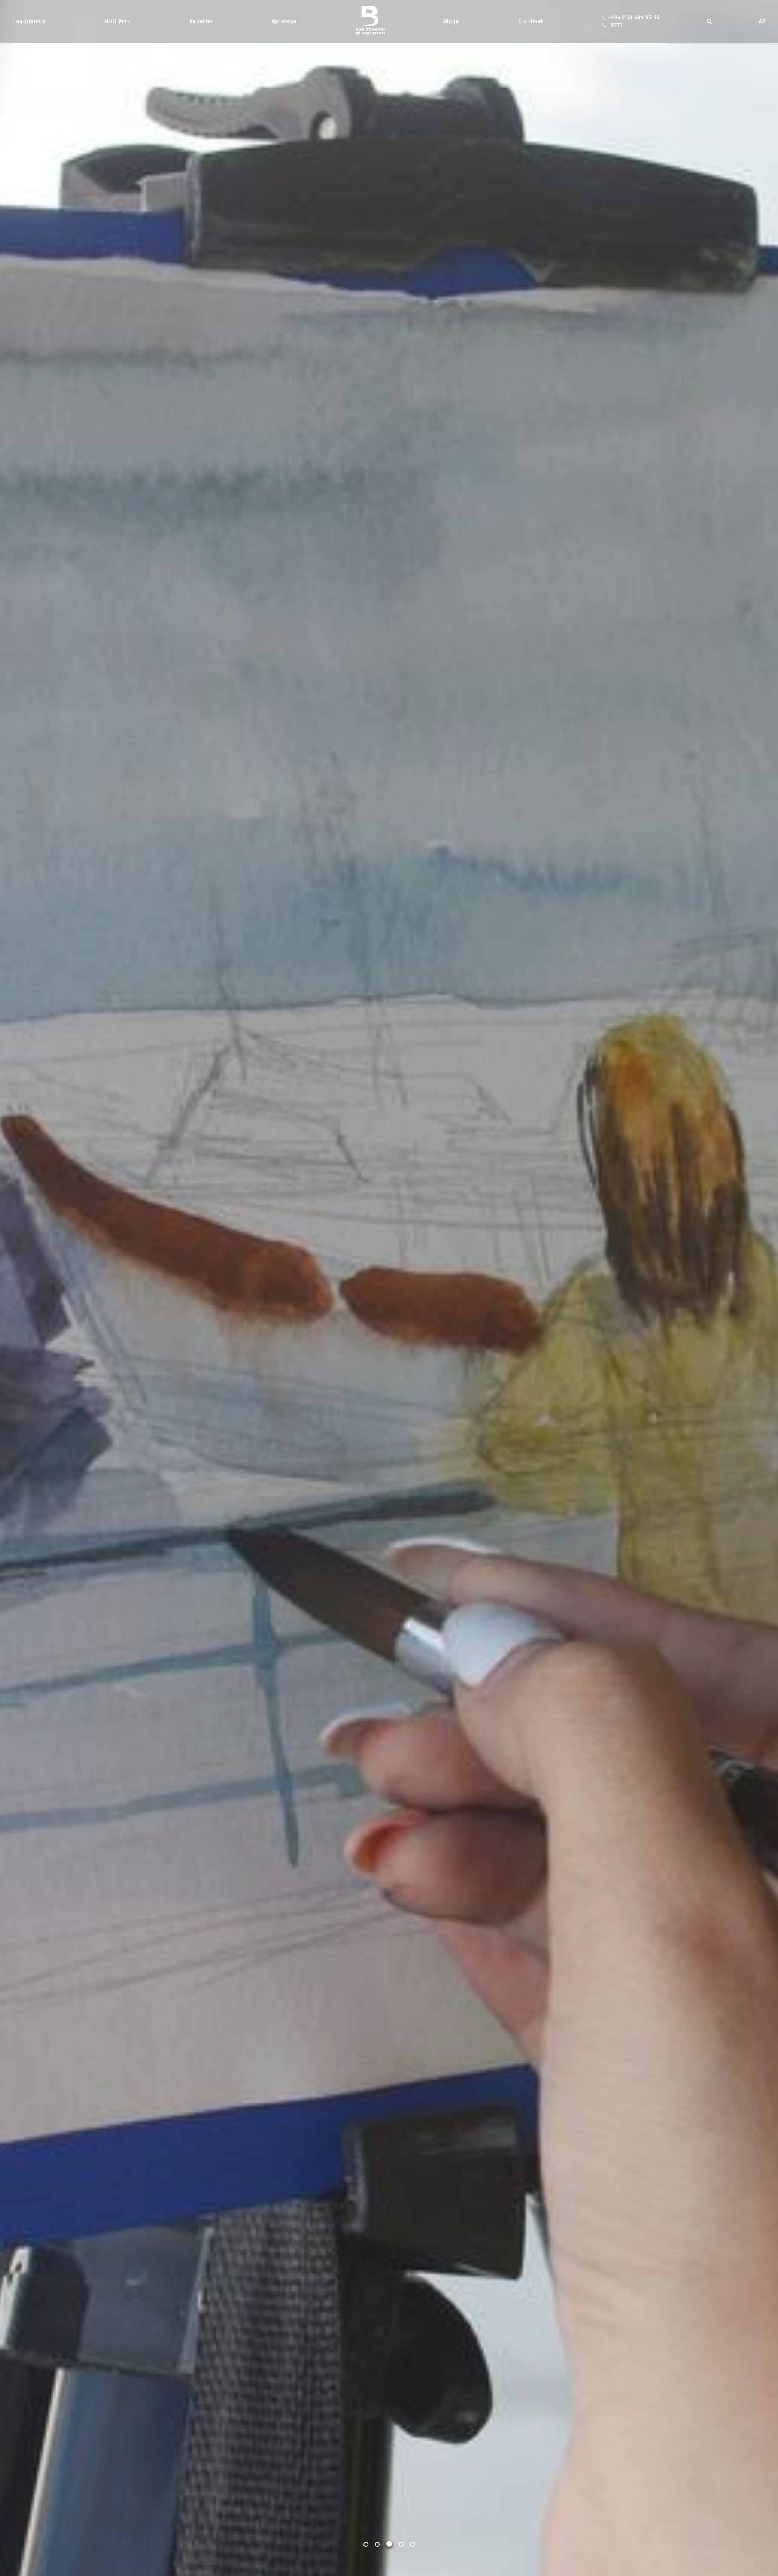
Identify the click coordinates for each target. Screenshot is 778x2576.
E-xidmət (531, 21)
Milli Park (117, 21)
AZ (762, 21)
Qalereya (284, 21)
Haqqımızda (29, 21)
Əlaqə (451, 21)
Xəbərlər (201, 21)
